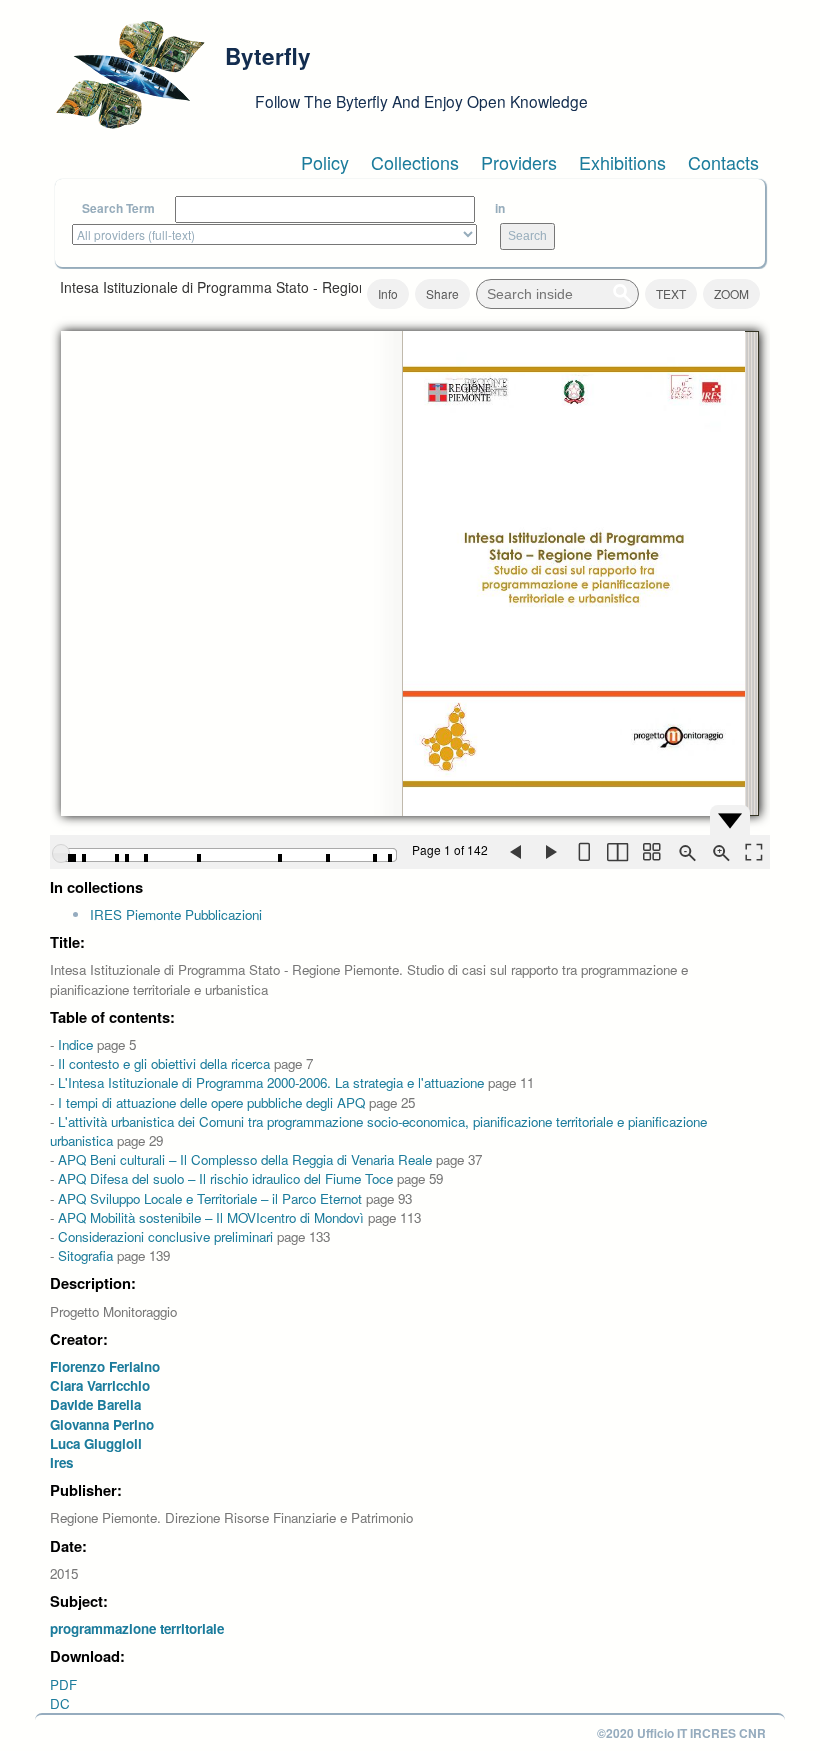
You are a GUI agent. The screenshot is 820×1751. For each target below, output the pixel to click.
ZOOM (731, 293)
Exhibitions (622, 162)
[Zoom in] (719, 852)
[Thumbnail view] (651, 852)
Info (388, 293)
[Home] (130, 75)
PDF (63, 1684)
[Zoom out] (685, 852)
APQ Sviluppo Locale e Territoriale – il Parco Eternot (210, 1198)
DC (60, 1703)
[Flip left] (515, 852)
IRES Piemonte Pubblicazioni (176, 914)
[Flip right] (549, 852)
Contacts (723, 162)
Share (442, 293)
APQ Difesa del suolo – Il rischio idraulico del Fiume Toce (225, 1178)
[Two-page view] (617, 852)
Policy (325, 162)
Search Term (118, 208)
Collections (415, 162)
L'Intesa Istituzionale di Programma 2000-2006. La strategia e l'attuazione (271, 1082)
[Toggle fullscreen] (753, 852)
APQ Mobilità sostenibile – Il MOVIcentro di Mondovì (211, 1217)
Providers (519, 162)
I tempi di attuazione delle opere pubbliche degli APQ (211, 1102)
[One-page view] (583, 852)
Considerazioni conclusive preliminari (165, 1236)
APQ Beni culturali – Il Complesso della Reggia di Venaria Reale (245, 1159)
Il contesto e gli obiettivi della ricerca (164, 1063)
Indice (75, 1044)
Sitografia (85, 1255)
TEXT (671, 293)
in (500, 208)
